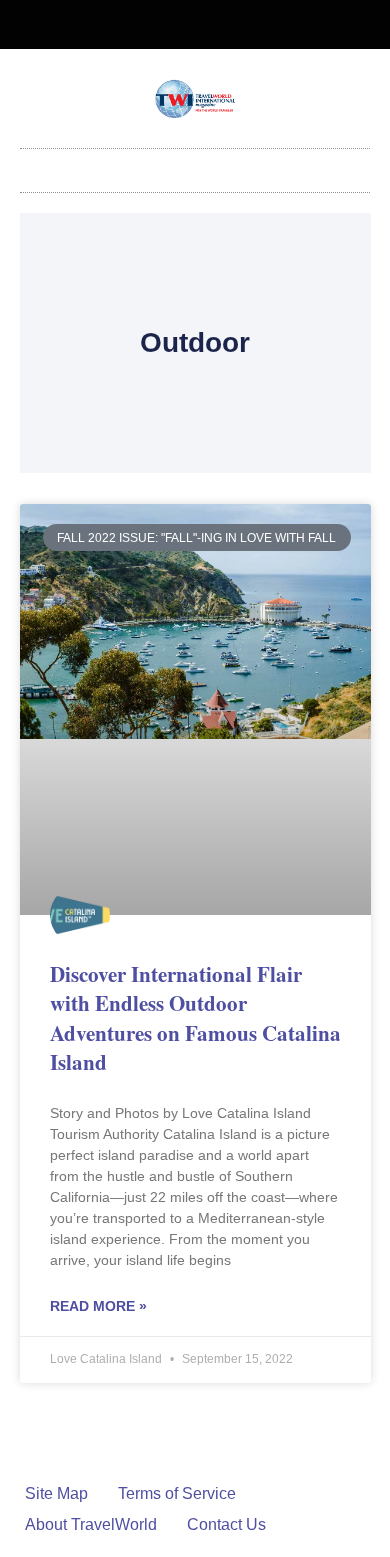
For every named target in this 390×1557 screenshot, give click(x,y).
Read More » (98, 1306)
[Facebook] (179, 25)
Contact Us (226, 1524)
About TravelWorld (91, 1524)
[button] (195, 165)
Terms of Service (177, 1493)
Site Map (56, 1493)
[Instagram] (212, 25)
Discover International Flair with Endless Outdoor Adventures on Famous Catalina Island (195, 1018)
